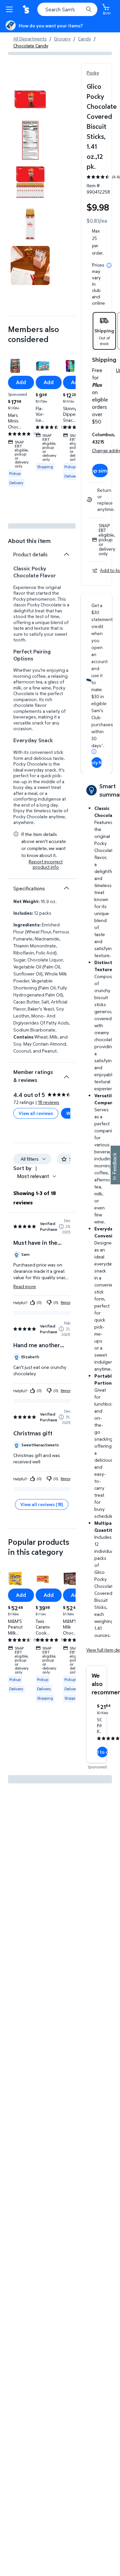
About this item (29, 541)
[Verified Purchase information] (61, 1226)
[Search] (89, 9)
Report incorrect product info (46, 864)
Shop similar (100, 471)
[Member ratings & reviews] (66, 1074)
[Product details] (66, 554)
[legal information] (109, 265)
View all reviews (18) (42, 1504)
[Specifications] (66, 888)
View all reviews (36, 1113)
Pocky (93, 73)
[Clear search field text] (80, 9)
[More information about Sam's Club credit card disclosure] (94, 752)
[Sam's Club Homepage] (27, 9)
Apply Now (97, 762)
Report (66, 1302)
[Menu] (11, 9)
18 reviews (49, 1102)
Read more (25, 1286)
